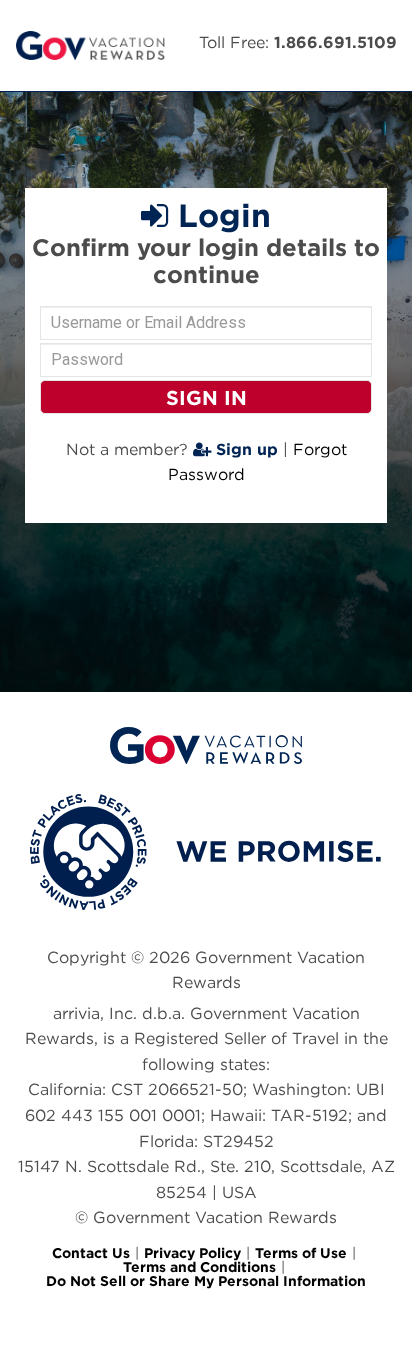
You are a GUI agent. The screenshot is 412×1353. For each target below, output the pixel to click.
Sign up (244, 449)
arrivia (76, 1013)
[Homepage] (90, 45)
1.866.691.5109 (335, 42)
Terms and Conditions (199, 1267)
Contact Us (91, 1253)
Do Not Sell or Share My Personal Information (206, 1281)
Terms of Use (301, 1253)
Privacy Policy (192, 1253)
